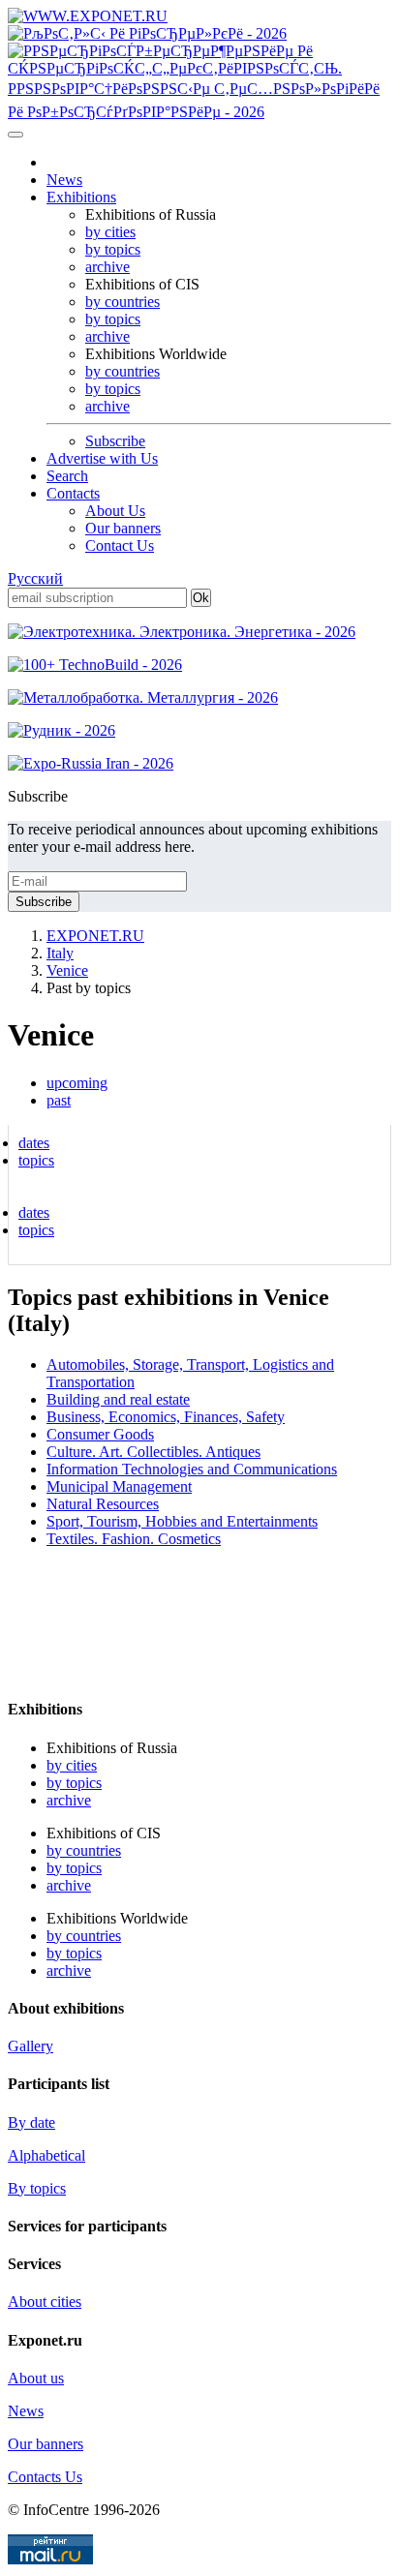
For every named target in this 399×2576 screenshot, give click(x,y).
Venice (67, 970)
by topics (113, 249)
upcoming (77, 1083)
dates (34, 1143)
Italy (60, 953)
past (59, 1100)
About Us (115, 511)
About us (36, 2378)
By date (31, 2122)
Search (67, 476)
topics (36, 1160)
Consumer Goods (100, 1434)
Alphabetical (46, 2155)
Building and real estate (118, 1399)
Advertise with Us (102, 458)
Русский (35, 578)
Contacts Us (45, 2477)
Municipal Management (119, 1486)
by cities (110, 232)
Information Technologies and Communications (192, 1469)
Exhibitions (81, 197)
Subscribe (115, 441)
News (64, 180)
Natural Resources (103, 1504)
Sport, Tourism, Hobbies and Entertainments (182, 1521)
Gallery (31, 2046)
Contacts (73, 493)
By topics (37, 2188)
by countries (123, 302)
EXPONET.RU (95, 936)
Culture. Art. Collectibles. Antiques (153, 1452)
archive (107, 267)
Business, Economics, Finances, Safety (166, 1417)
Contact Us (120, 546)
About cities (45, 2302)
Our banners (123, 528)
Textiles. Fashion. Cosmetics (134, 1539)
